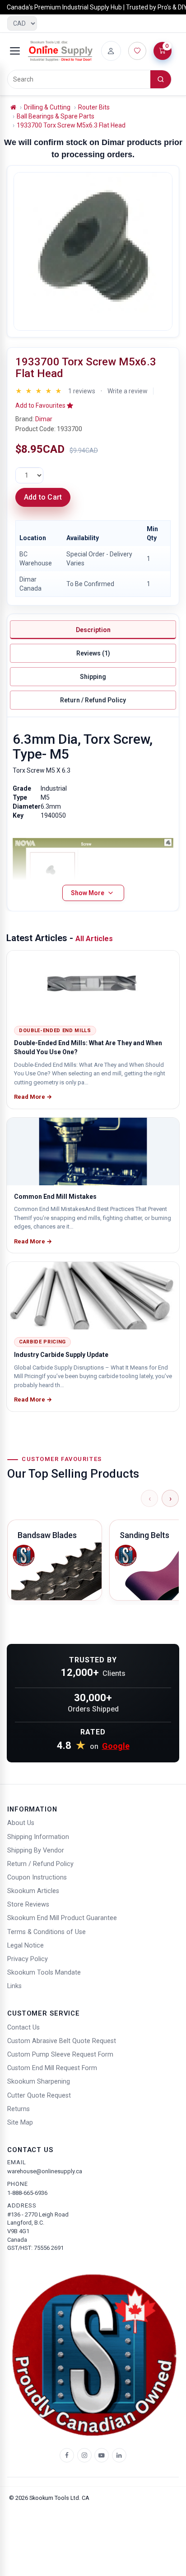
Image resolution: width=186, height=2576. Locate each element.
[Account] (111, 51)
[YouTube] (102, 2455)
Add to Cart (43, 497)
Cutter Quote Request (39, 2096)
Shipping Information (38, 1837)
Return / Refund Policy (93, 700)
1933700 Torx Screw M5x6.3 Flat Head (71, 125)
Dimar (44, 419)
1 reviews (82, 391)
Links (14, 1986)
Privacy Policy (28, 1959)
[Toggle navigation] (15, 51)
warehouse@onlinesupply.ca (45, 2171)
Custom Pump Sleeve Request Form (60, 2055)
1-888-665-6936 (27, 2193)
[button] (44, 405)
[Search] (161, 79)
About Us (21, 1823)
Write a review (128, 391)
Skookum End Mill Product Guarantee (62, 1918)
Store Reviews (28, 1905)
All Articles (94, 939)
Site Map (20, 2123)
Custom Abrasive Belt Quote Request (62, 2041)
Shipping (93, 677)
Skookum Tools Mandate (44, 1973)
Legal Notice (26, 1946)
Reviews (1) (93, 653)
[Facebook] (67, 2455)
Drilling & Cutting (47, 107)
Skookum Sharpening (39, 2082)
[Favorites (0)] (137, 51)
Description (93, 630)
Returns (19, 2109)
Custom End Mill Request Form (52, 2068)
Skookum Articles (33, 1891)
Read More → (33, 1097)
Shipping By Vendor (36, 1850)
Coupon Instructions (37, 1877)
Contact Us (23, 2028)
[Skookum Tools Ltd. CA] (60, 51)
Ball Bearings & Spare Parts (56, 116)
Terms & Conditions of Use (46, 1932)
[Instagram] (84, 2455)
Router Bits (94, 107)
